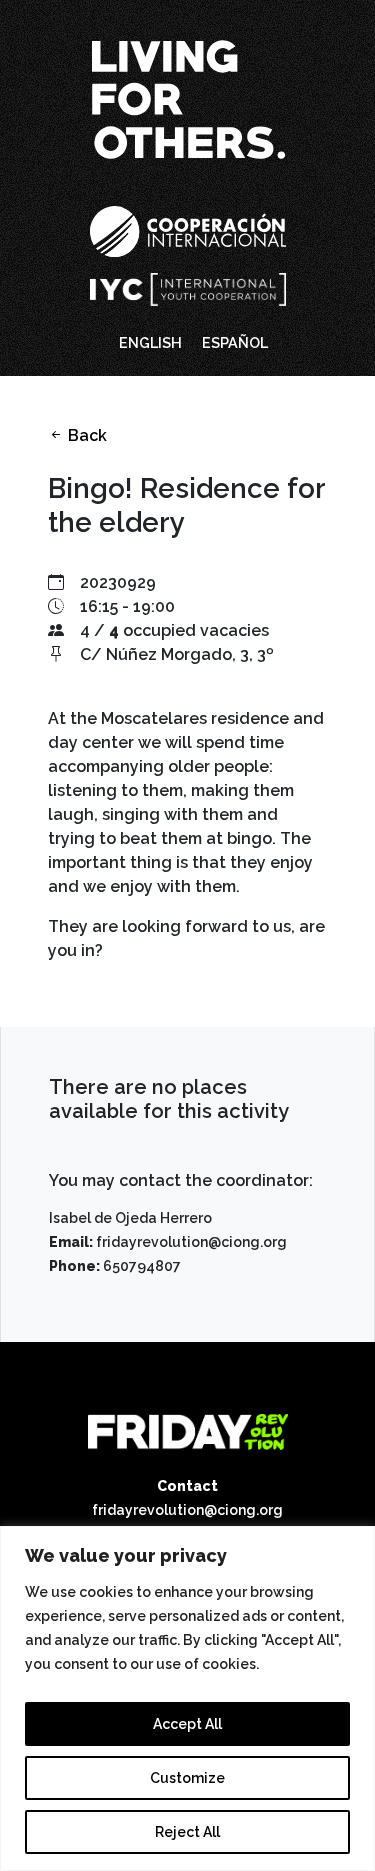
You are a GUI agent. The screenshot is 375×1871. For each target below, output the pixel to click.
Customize (187, 1778)
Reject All (187, 1832)
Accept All (187, 1724)
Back (85, 435)
